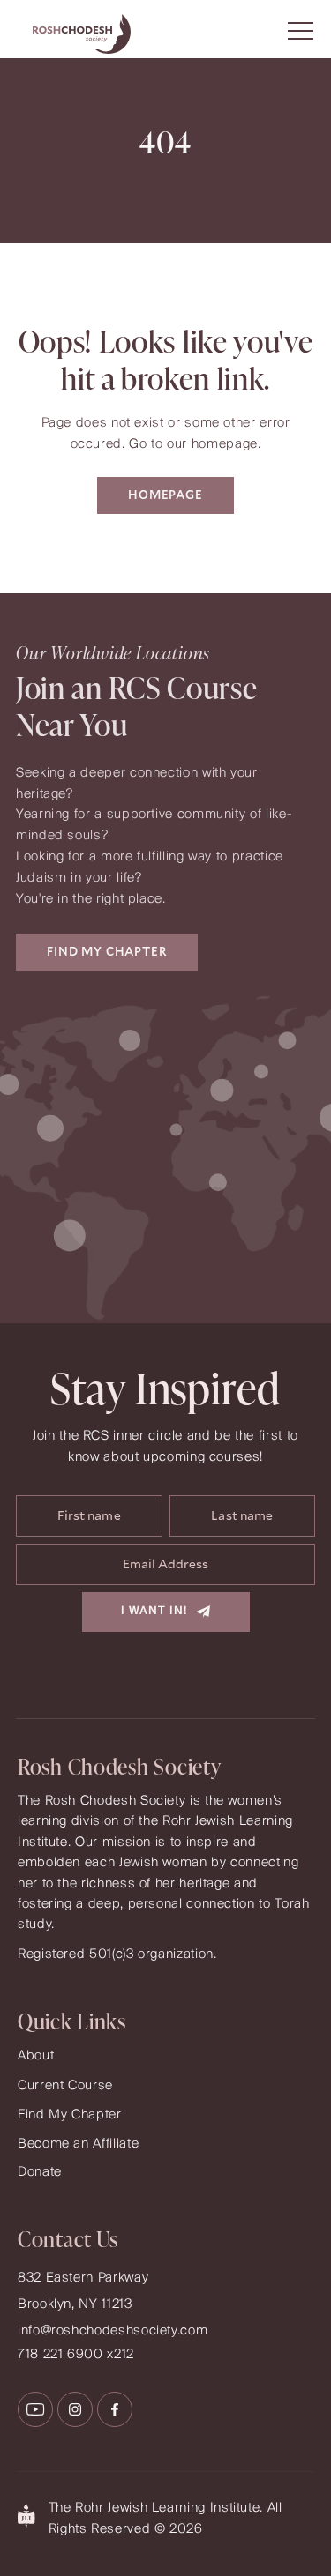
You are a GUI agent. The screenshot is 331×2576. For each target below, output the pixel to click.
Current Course (65, 2086)
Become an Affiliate (78, 2144)
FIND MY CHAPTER (107, 952)
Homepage (165, 495)
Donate (40, 2172)
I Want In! (154, 1611)
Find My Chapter (70, 2115)
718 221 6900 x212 (76, 2355)
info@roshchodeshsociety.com (113, 2331)
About (36, 2056)
